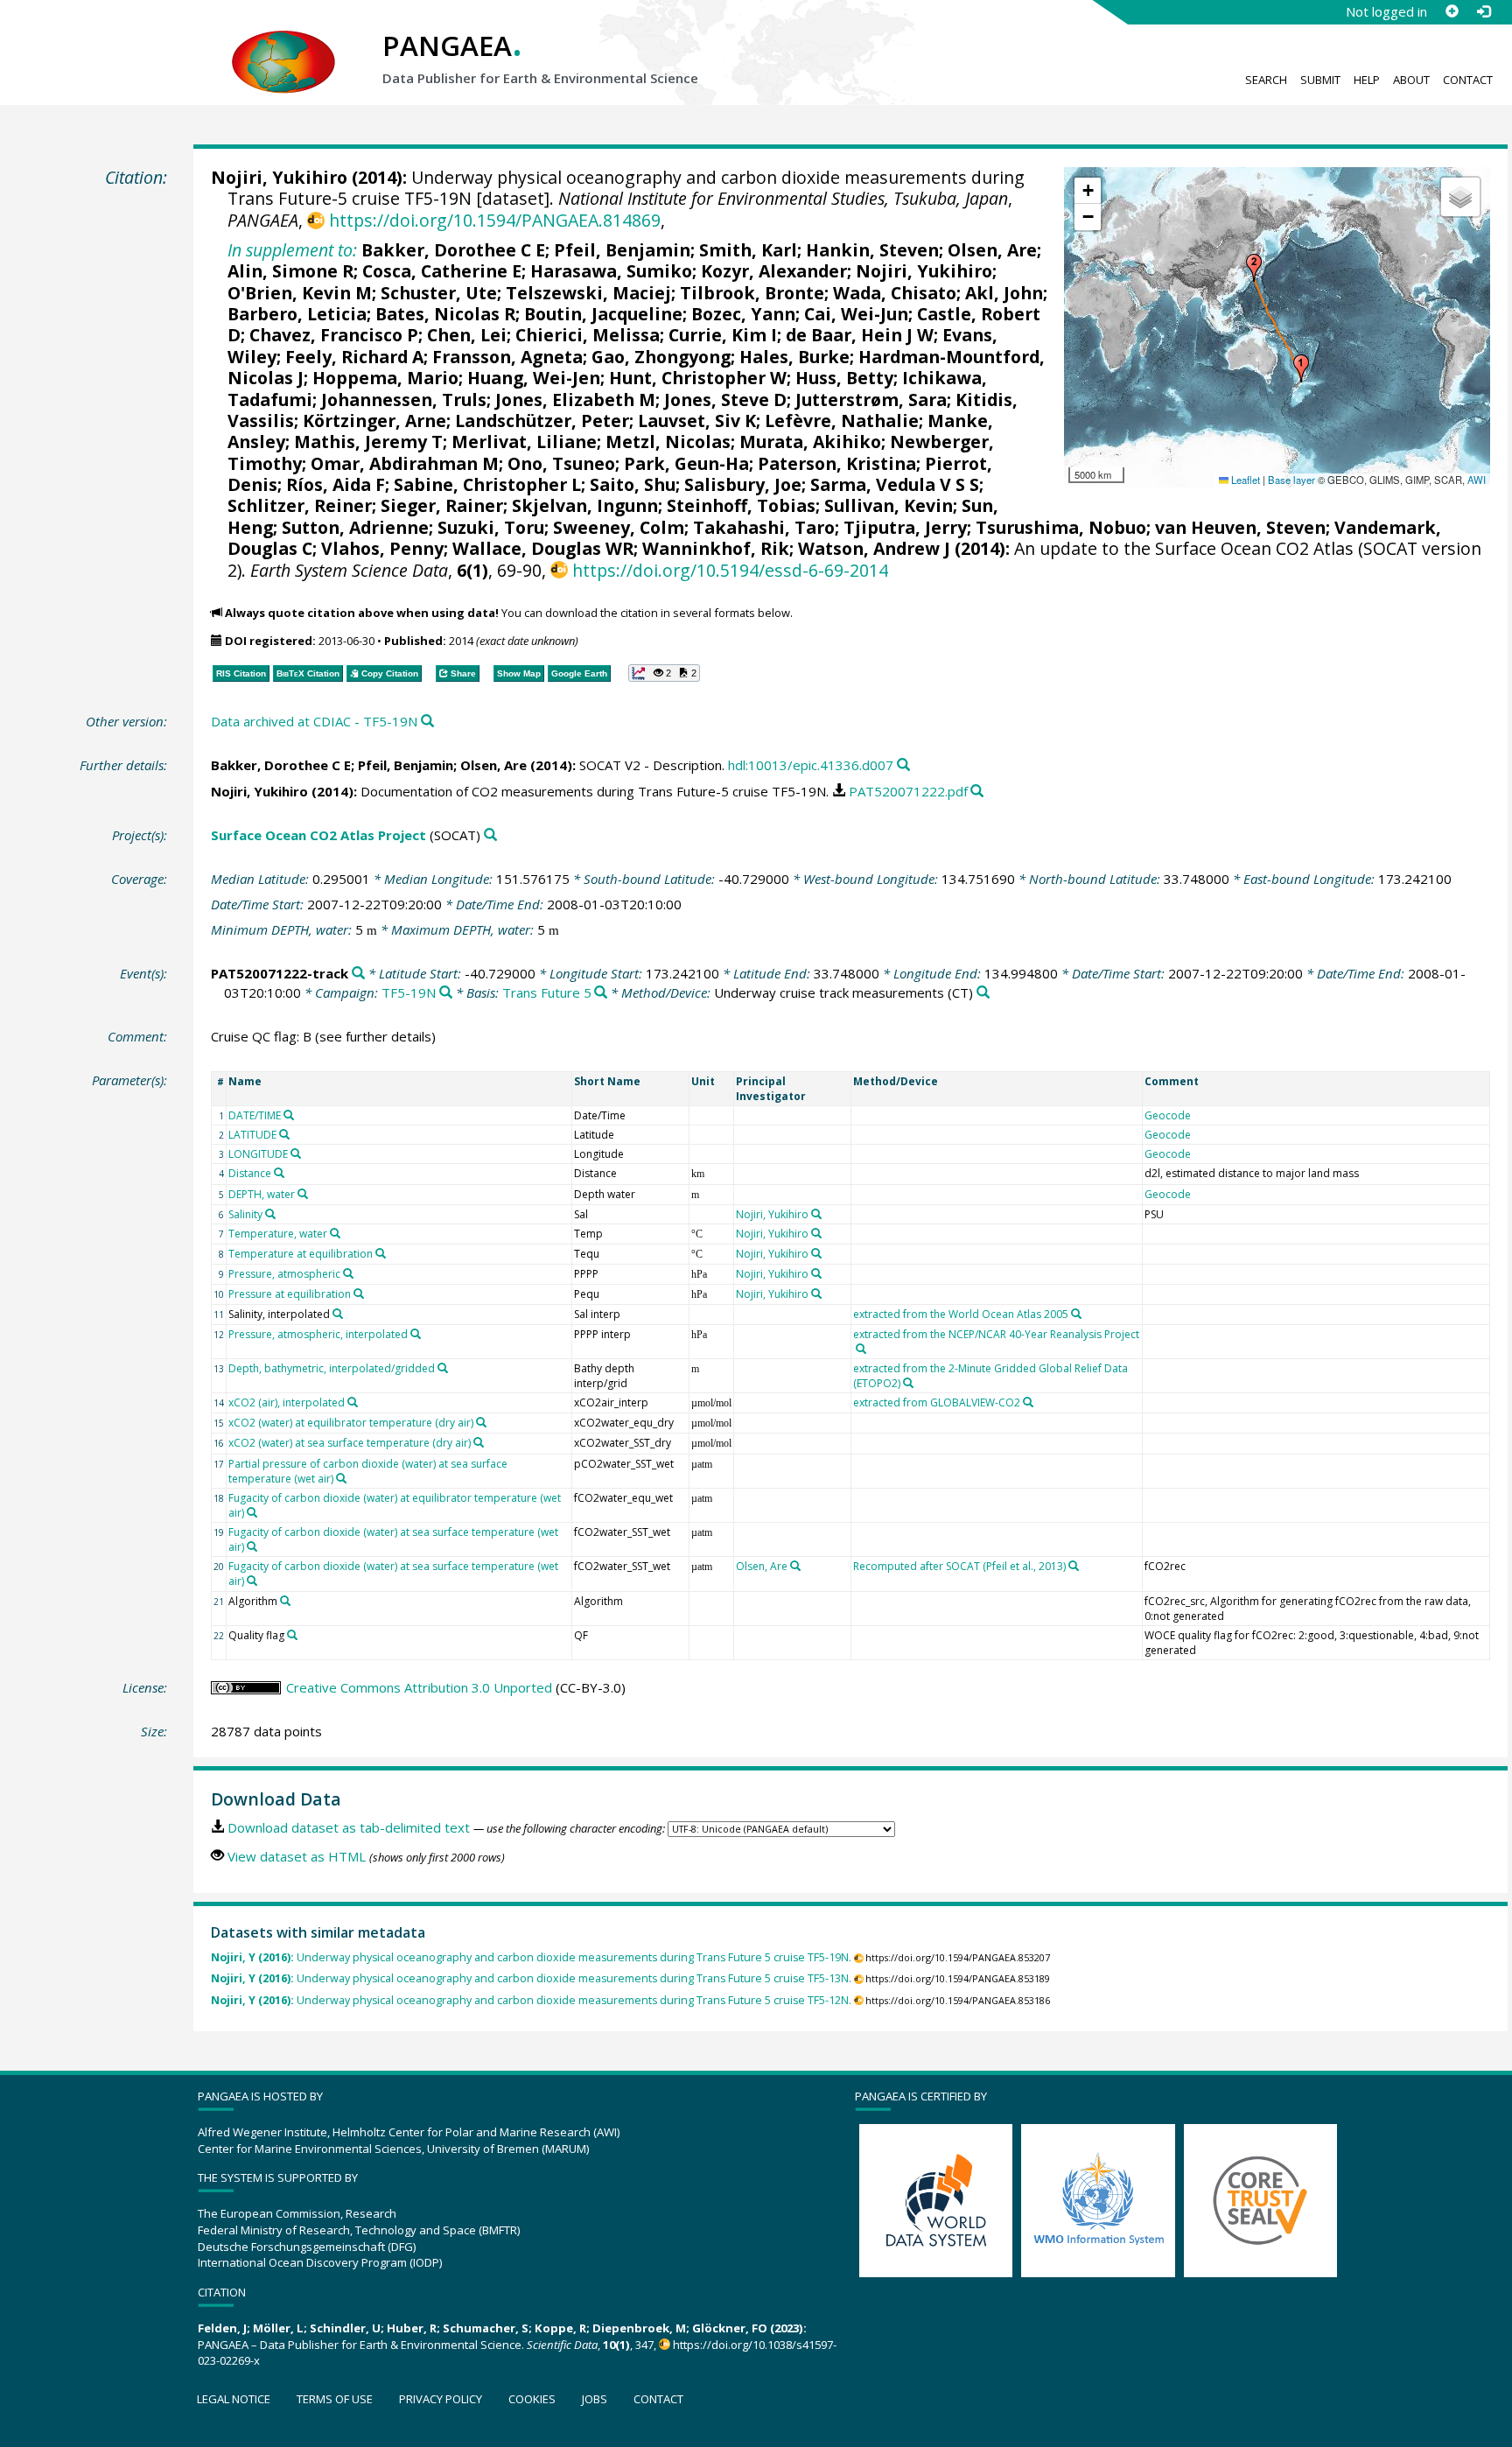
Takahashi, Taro (764, 527)
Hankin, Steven (872, 250)
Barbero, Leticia (297, 314)
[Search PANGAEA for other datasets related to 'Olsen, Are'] (795, 1566)
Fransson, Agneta (507, 357)
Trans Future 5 (547, 992)
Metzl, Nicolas (668, 442)
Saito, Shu (633, 484)
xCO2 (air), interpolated (287, 1402)
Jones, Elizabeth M (575, 400)
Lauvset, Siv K (697, 421)
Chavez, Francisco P (334, 335)
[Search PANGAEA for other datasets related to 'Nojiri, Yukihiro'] (816, 1214)
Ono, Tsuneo (561, 463)
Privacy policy (441, 2399)
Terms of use (335, 2399)
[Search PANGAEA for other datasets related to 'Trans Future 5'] (601, 993)
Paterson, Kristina (837, 463)
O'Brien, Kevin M (300, 293)
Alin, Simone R (290, 271)
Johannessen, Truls (404, 400)
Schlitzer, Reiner (300, 505)
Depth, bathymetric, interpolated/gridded (332, 1368)
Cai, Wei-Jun (856, 314)
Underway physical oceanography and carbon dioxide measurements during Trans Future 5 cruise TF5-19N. (531, 1957)
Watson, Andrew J (874, 548)
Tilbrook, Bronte (752, 293)
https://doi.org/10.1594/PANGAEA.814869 (494, 220)
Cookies (532, 2399)
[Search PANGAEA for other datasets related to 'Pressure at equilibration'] (359, 1294)
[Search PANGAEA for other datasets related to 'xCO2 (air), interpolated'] (353, 1402)
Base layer (1291, 480)
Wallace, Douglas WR (543, 548)
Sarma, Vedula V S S (895, 484)
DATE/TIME (255, 1115)
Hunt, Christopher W (698, 378)
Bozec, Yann (743, 314)
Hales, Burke (794, 357)
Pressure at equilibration (290, 1294)
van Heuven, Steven (1240, 527)
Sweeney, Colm (619, 527)
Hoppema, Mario (385, 378)
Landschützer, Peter (542, 421)
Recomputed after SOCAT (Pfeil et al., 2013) (959, 1566)
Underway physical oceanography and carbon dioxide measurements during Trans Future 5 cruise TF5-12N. (531, 2000)
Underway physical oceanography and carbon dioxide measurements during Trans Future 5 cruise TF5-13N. (531, 1978)
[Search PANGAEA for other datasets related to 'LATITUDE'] (284, 1134)
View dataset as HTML (297, 1856)
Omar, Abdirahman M (405, 463)
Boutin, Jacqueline (603, 314)
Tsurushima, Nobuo (1061, 527)
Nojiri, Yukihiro (279, 177)
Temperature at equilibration (301, 1254)
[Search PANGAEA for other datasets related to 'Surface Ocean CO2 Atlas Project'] (490, 835)
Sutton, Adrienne (355, 527)
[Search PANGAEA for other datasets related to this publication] (427, 722)
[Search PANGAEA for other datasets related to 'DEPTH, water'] (303, 1194)
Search (1266, 80)
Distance (250, 1173)
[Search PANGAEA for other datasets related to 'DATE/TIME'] (289, 1115)
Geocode (1168, 1115)
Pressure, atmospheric (284, 1274)
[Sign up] (1452, 11)
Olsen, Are (992, 250)
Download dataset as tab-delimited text (349, 1827)
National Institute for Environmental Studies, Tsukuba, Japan (783, 198)
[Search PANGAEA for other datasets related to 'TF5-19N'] (446, 993)
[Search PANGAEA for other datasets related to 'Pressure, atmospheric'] (348, 1273)
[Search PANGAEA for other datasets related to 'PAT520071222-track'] (358, 974)
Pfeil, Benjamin (622, 250)
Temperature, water (278, 1234)
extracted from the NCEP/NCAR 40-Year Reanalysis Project (996, 1334)
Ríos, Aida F (336, 484)
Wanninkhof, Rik (716, 548)
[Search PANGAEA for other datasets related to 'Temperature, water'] (335, 1233)
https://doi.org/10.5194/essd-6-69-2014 (730, 570)
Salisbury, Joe (743, 484)
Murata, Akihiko (810, 442)
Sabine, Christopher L (487, 484)
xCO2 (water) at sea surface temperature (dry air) (350, 1443)
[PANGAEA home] (283, 45)
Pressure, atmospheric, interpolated (318, 1334)
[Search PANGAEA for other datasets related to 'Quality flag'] (292, 1635)
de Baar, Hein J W (860, 335)
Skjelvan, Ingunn (585, 505)
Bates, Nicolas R (445, 314)
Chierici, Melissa (588, 335)
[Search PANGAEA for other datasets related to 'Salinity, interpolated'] (338, 1314)
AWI (1477, 480)
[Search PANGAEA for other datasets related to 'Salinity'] (270, 1214)
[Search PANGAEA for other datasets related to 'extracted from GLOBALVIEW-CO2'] (1028, 1402)
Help (1367, 80)
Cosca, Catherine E (442, 271)
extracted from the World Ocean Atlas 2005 (961, 1314)
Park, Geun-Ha (686, 463)
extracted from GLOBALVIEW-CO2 (937, 1402)
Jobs (595, 2399)
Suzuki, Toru (491, 527)
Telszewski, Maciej (588, 293)
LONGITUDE (258, 1154)
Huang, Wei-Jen (534, 378)
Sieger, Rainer (442, 505)
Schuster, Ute (439, 293)
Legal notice (234, 2399)
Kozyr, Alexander (774, 271)
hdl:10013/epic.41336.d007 (811, 765)
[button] (1301, 368)
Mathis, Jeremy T (368, 442)
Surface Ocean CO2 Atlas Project (318, 835)
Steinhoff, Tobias (741, 505)
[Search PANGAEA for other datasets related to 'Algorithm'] (285, 1601)
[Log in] (1483, 11)
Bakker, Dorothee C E (453, 250)
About (1411, 80)
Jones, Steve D (725, 400)
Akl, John (1004, 293)
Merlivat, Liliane (524, 442)
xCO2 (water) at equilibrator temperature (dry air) (351, 1423)
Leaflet (1244, 480)
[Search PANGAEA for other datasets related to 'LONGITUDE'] (296, 1153)
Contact (1468, 80)
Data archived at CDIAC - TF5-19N (314, 721)
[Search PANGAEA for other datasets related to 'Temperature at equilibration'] (381, 1253)
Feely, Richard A (354, 357)
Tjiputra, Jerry (905, 527)
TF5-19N (409, 992)
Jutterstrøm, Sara (871, 400)
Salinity (245, 1214)
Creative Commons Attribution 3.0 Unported (419, 1687)
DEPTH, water (262, 1194)
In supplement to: (292, 250)
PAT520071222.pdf (908, 791)
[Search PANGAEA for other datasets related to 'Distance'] (279, 1173)
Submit (1320, 80)
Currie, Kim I (723, 335)
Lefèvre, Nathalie (842, 421)
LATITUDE (252, 1135)
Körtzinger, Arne (374, 421)
